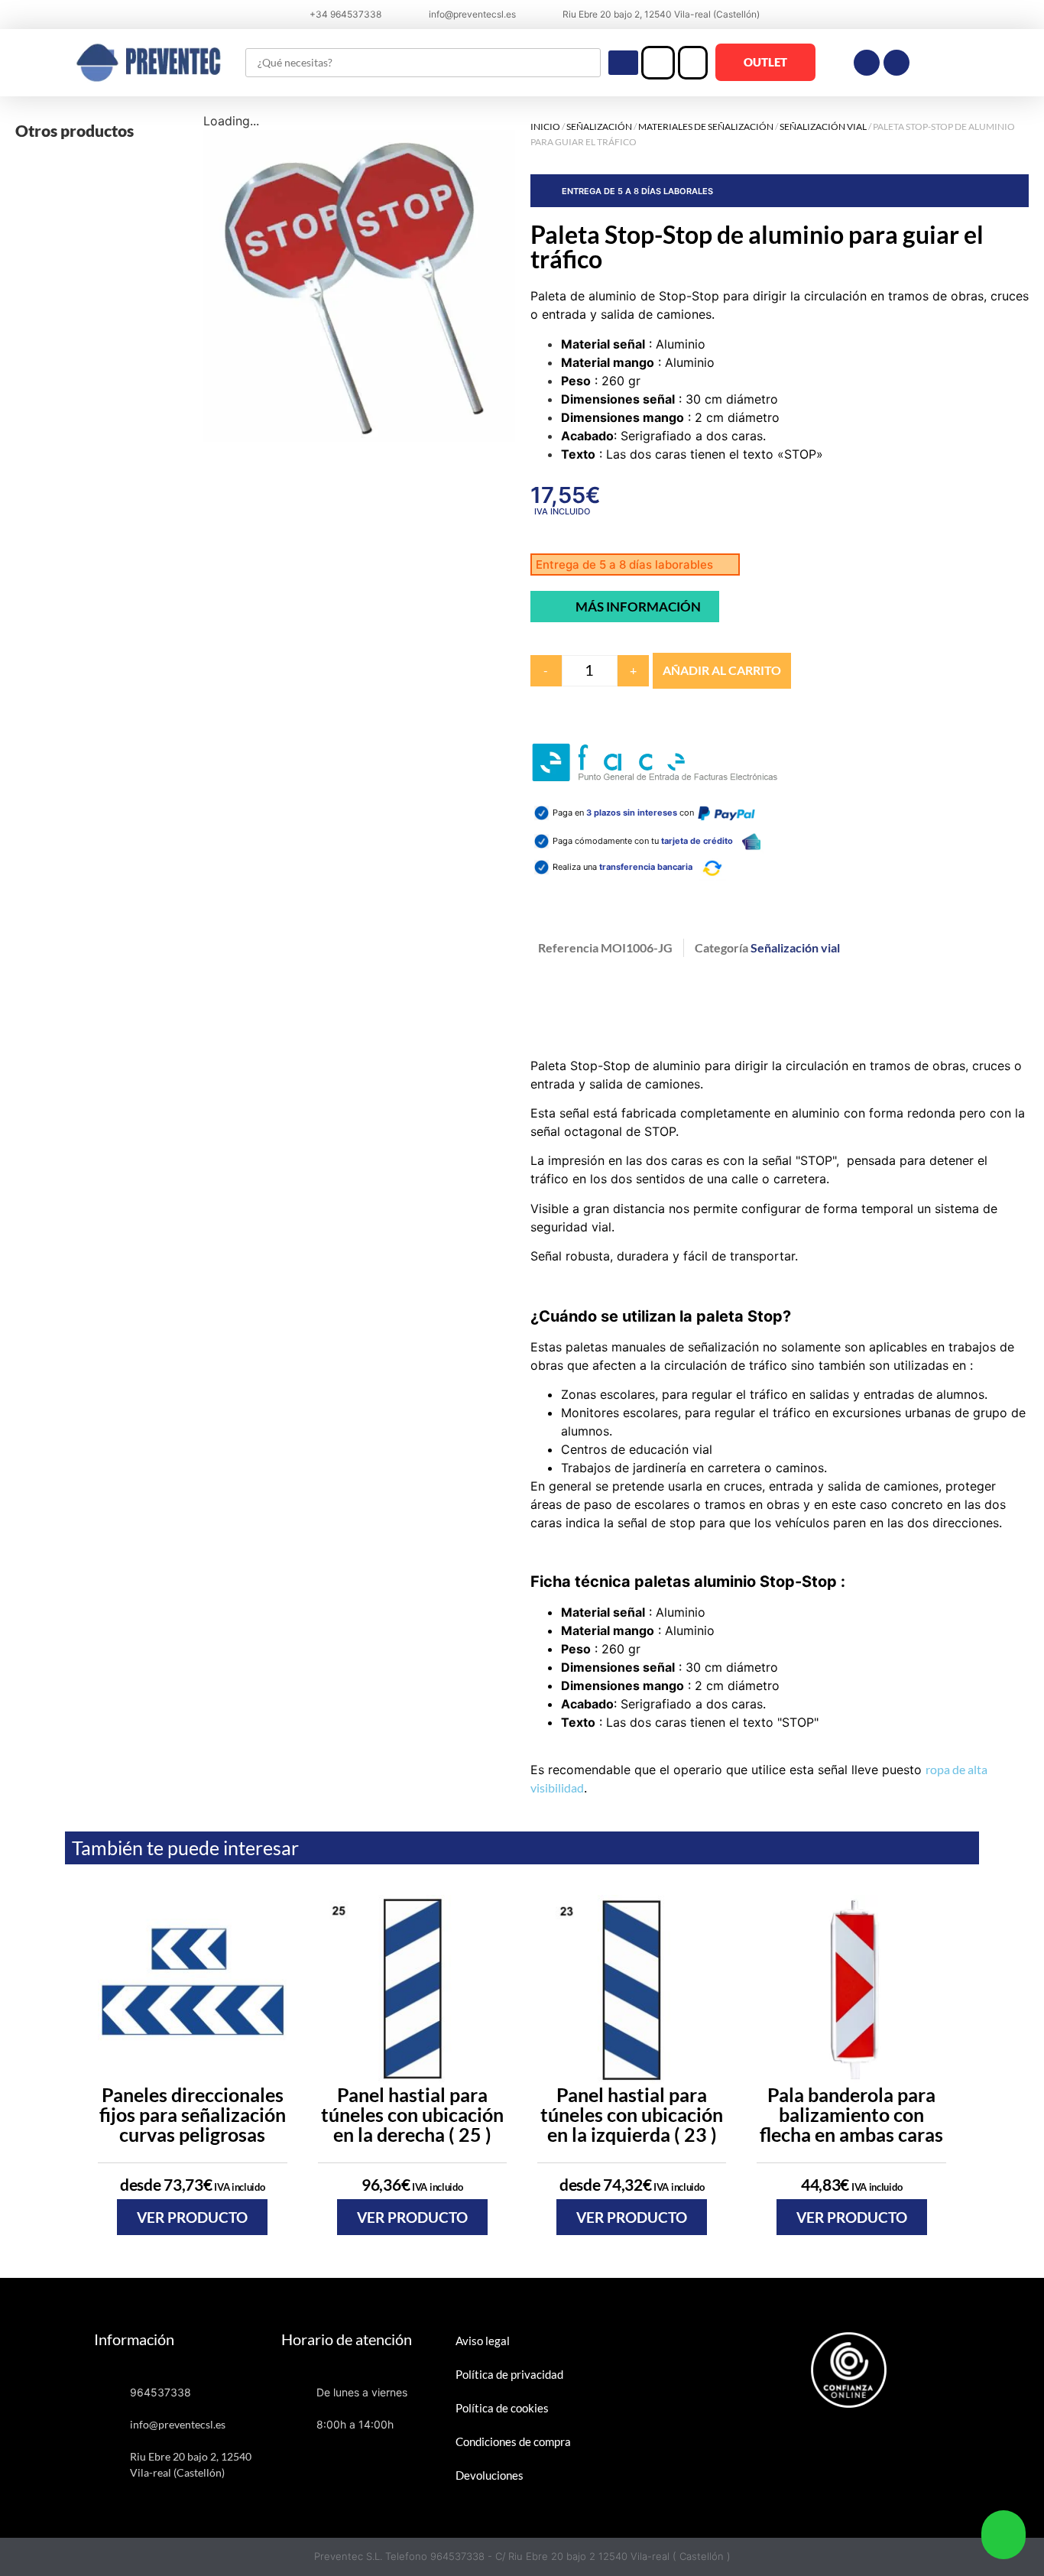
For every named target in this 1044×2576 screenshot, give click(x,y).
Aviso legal (483, 2341)
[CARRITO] (693, 63)
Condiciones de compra (513, 2441)
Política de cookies (502, 2408)
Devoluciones (490, 2475)
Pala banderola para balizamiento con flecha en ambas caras (851, 2114)
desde (193, 2184)
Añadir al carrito (722, 670)
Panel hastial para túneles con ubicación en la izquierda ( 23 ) (632, 2114)
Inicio (545, 127)
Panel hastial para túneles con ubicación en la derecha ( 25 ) (412, 2114)
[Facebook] (867, 63)
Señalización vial (823, 127)
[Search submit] (623, 63)
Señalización (599, 127)
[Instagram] (896, 63)
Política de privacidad (509, 2374)
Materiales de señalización (706, 127)
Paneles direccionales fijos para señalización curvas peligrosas (193, 2114)
